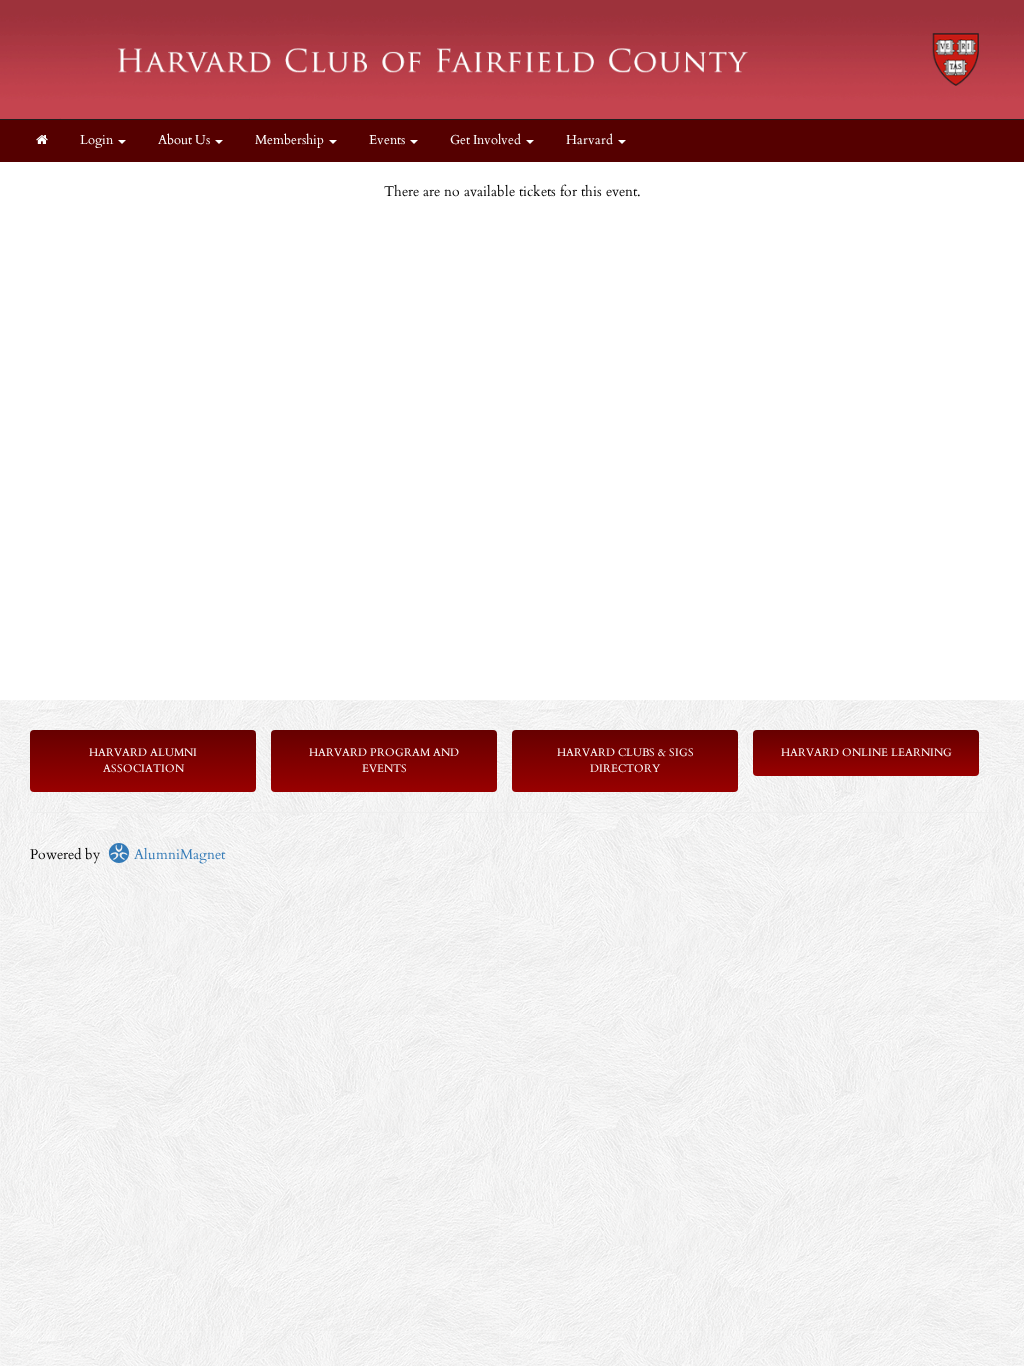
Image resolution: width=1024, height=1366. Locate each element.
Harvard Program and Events (384, 760)
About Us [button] (185, 140)
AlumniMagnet (177, 854)
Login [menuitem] (98, 140)
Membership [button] (291, 140)
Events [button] (388, 140)
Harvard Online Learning (866, 752)
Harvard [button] (591, 140)
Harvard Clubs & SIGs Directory (625, 760)
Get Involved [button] (487, 140)
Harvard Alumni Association (143, 760)
